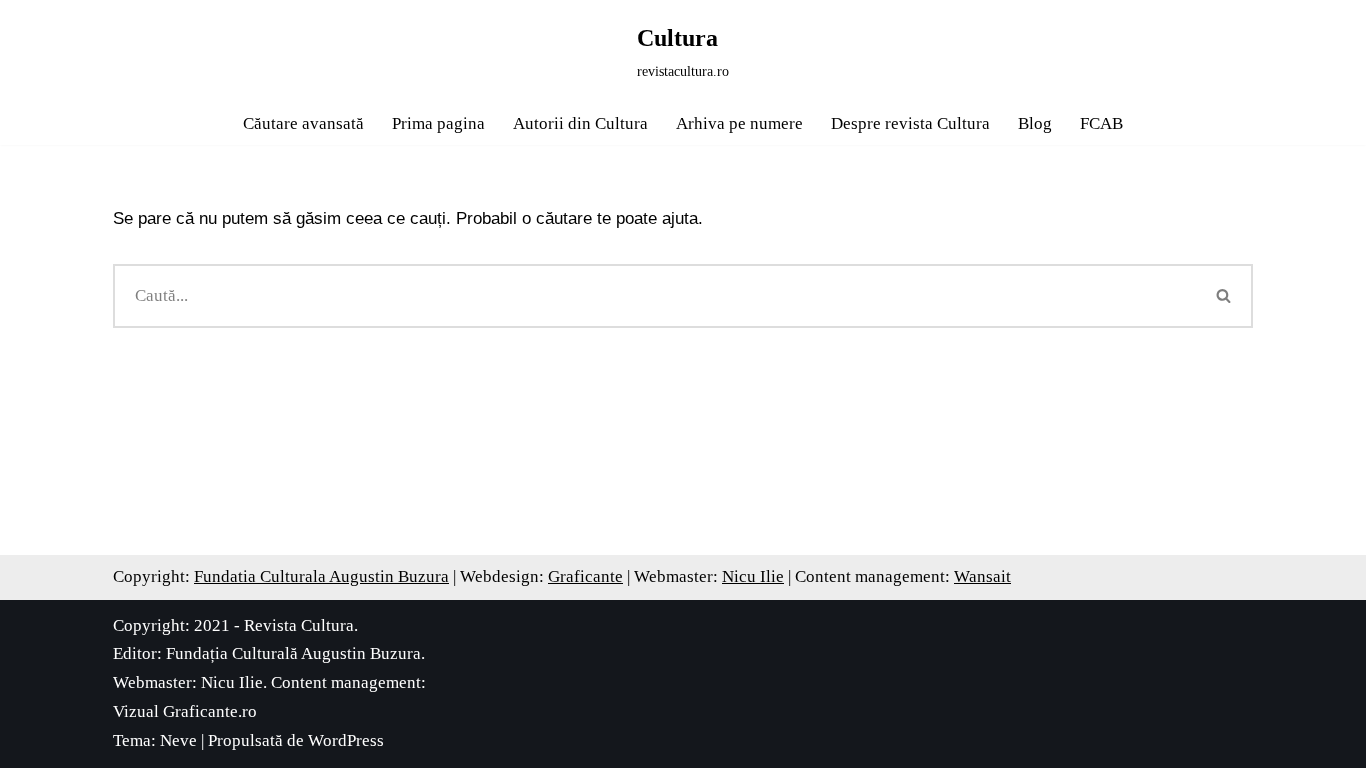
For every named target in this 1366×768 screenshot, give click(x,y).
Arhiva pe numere (739, 123)
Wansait (982, 576)
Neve (178, 740)
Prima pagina (438, 123)
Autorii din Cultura (580, 123)
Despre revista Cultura (910, 123)
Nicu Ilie (753, 576)
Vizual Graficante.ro (185, 711)
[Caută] (1224, 296)
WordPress (346, 740)
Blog (1035, 123)
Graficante (585, 576)
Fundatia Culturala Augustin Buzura (321, 576)
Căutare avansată (303, 123)
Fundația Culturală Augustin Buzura (293, 653)
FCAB (1101, 123)
